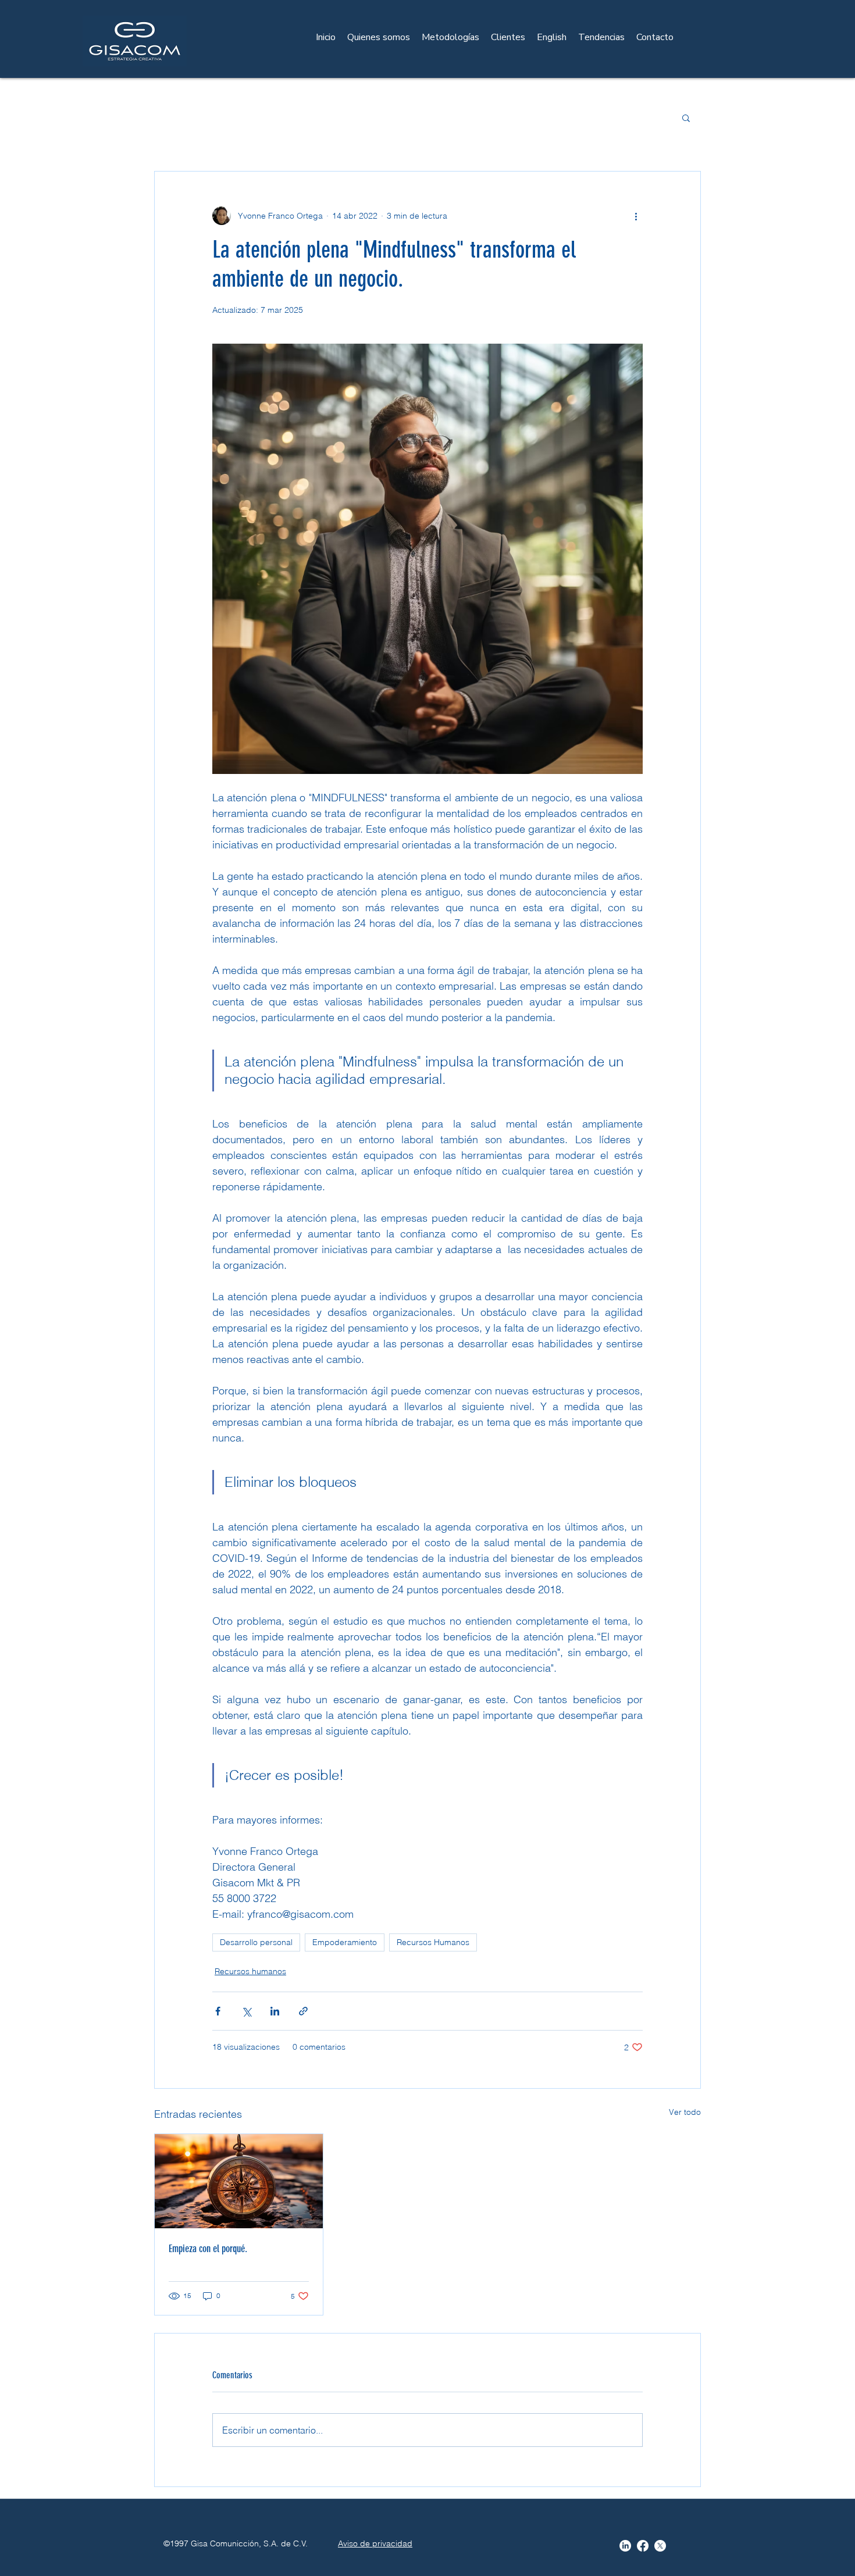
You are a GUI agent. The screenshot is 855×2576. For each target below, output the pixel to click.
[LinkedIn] (625, 2546)
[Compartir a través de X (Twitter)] (246, 2011)
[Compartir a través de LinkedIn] (275, 2011)
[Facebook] (643, 2546)
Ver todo (685, 2112)
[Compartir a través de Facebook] (218, 2011)
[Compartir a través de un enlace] (303, 2011)
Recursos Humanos (433, 1942)
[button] (686, 117)
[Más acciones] (636, 216)
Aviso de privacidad (375, 2543)
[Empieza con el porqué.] (239, 2181)
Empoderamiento (345, 1942)
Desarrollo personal (256, 1942)
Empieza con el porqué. (208, 2249)
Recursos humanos (250, 1971)
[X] (660, 2546)
